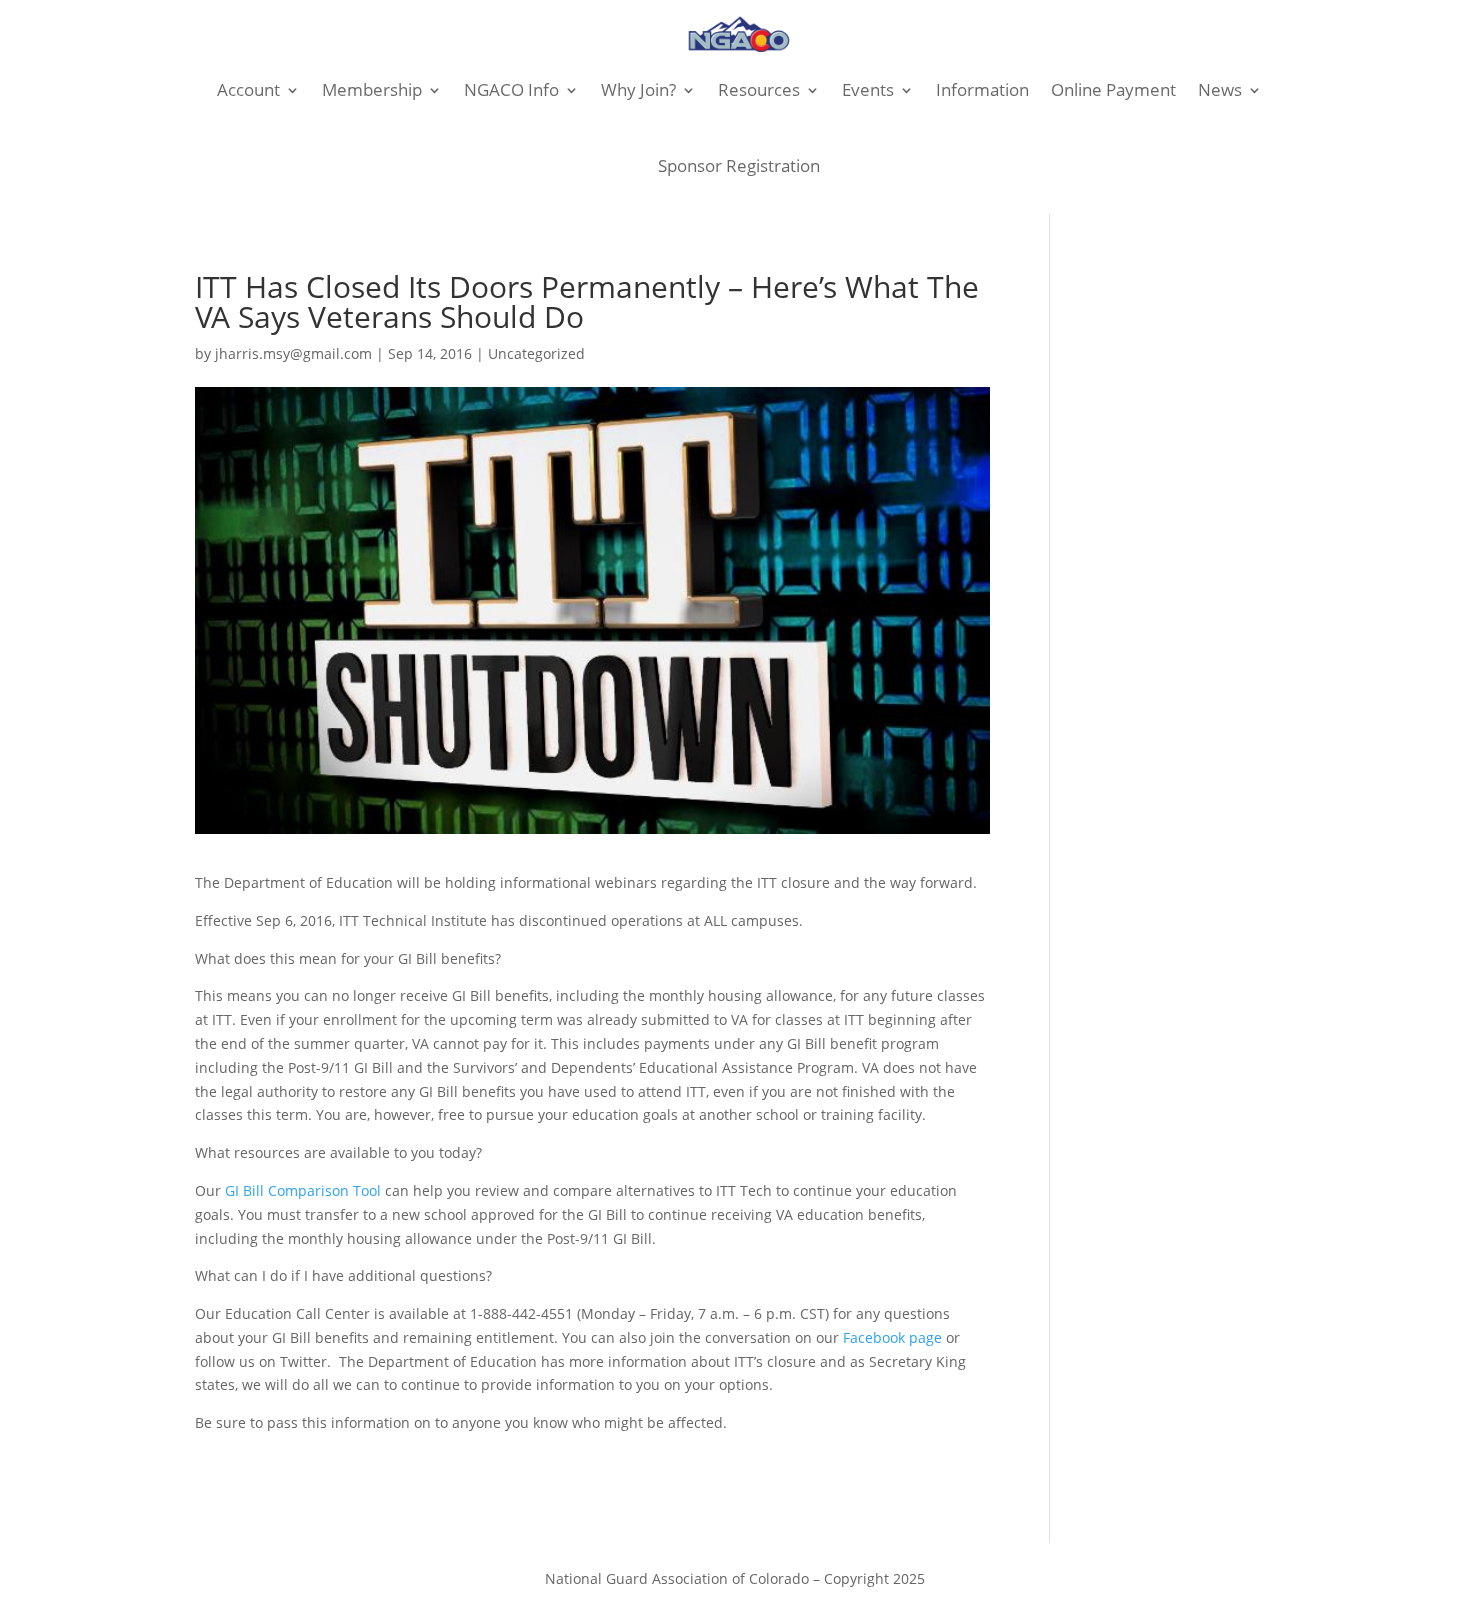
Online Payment (1113, 89)
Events (868, 89)
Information (982, 89)
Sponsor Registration (739, 165)
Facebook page (892, 1337)
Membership (372, 89)
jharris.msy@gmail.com (293, 353)
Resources (759, 89)
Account (248, 89)
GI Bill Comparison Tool (303, 1190)
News (1220, 89)
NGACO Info (511, 89)
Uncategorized (536, 353)
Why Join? (638, 89)
